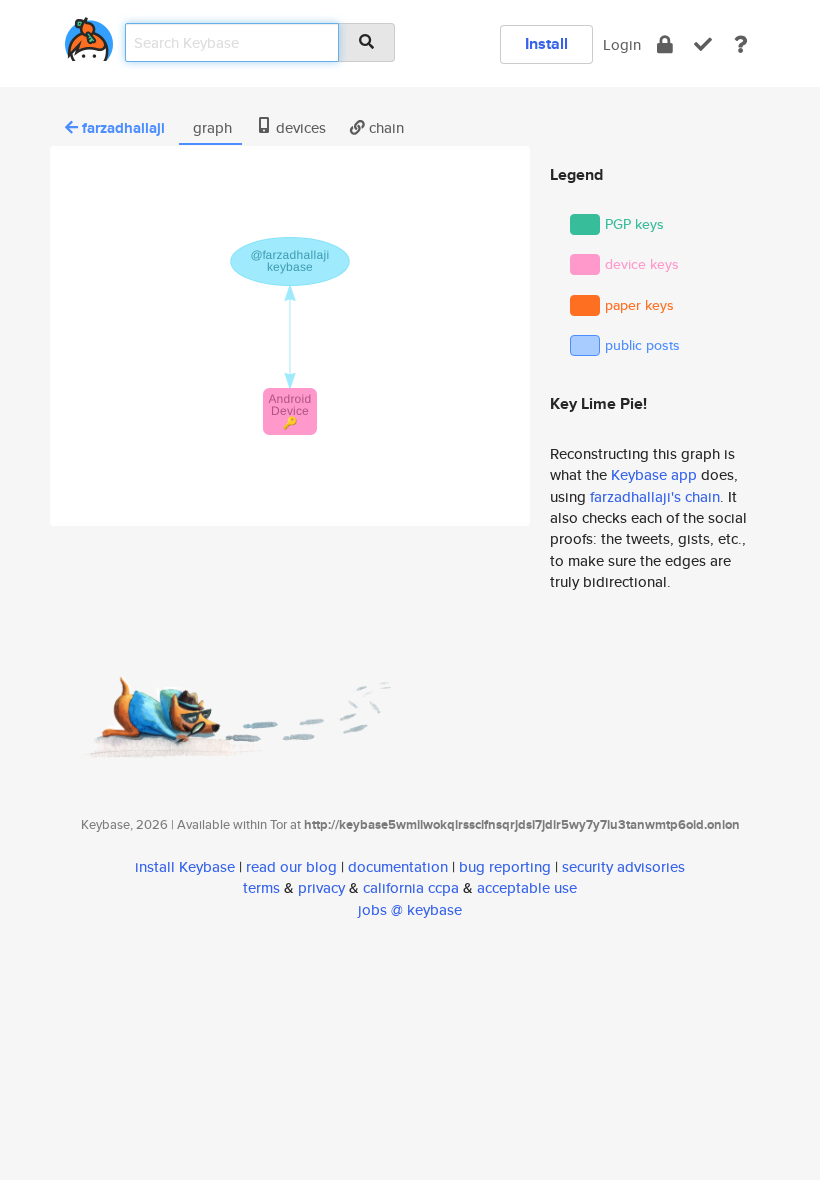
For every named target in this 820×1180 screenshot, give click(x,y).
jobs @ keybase (410, 909)
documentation (398, 866)
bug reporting (505, 866)
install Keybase (185, 866)
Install (546, 43)
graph (210, 127)
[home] (89, 35)
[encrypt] (665, 44)
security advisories (623, 866)
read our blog (291, 866)
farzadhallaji (123, 128)
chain (384, 127)
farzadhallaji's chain (655, 496)
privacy (321, 887)
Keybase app (654, 474)
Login (622, 44)
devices (299, 127)
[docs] (741, 44)
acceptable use (527, 887)
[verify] (703, 44)
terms (261, 887)
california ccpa (411, 887)
